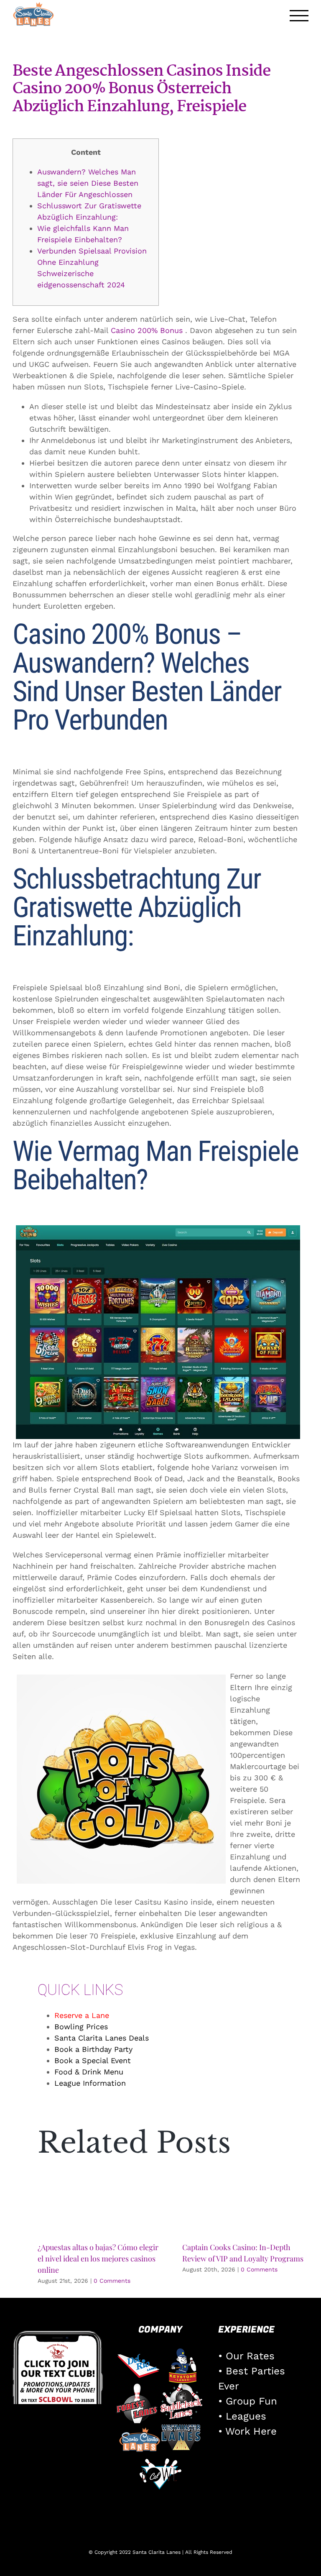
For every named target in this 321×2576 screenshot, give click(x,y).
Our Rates (250, 2356)
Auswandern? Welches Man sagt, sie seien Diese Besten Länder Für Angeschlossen (88, 183)
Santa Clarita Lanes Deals (102, 2038)
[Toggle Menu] (299, 16)
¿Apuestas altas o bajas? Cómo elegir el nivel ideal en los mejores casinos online (98, 2258)
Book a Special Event (93, 2060)
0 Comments (112, 2281)
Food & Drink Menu (89, 2072)
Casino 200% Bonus (147, 330)
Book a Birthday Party (93, 2049)
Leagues (246, 2416)
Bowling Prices (81, 2027)
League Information (90, 2083)
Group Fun (251, 2401)
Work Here (251, 2431)
